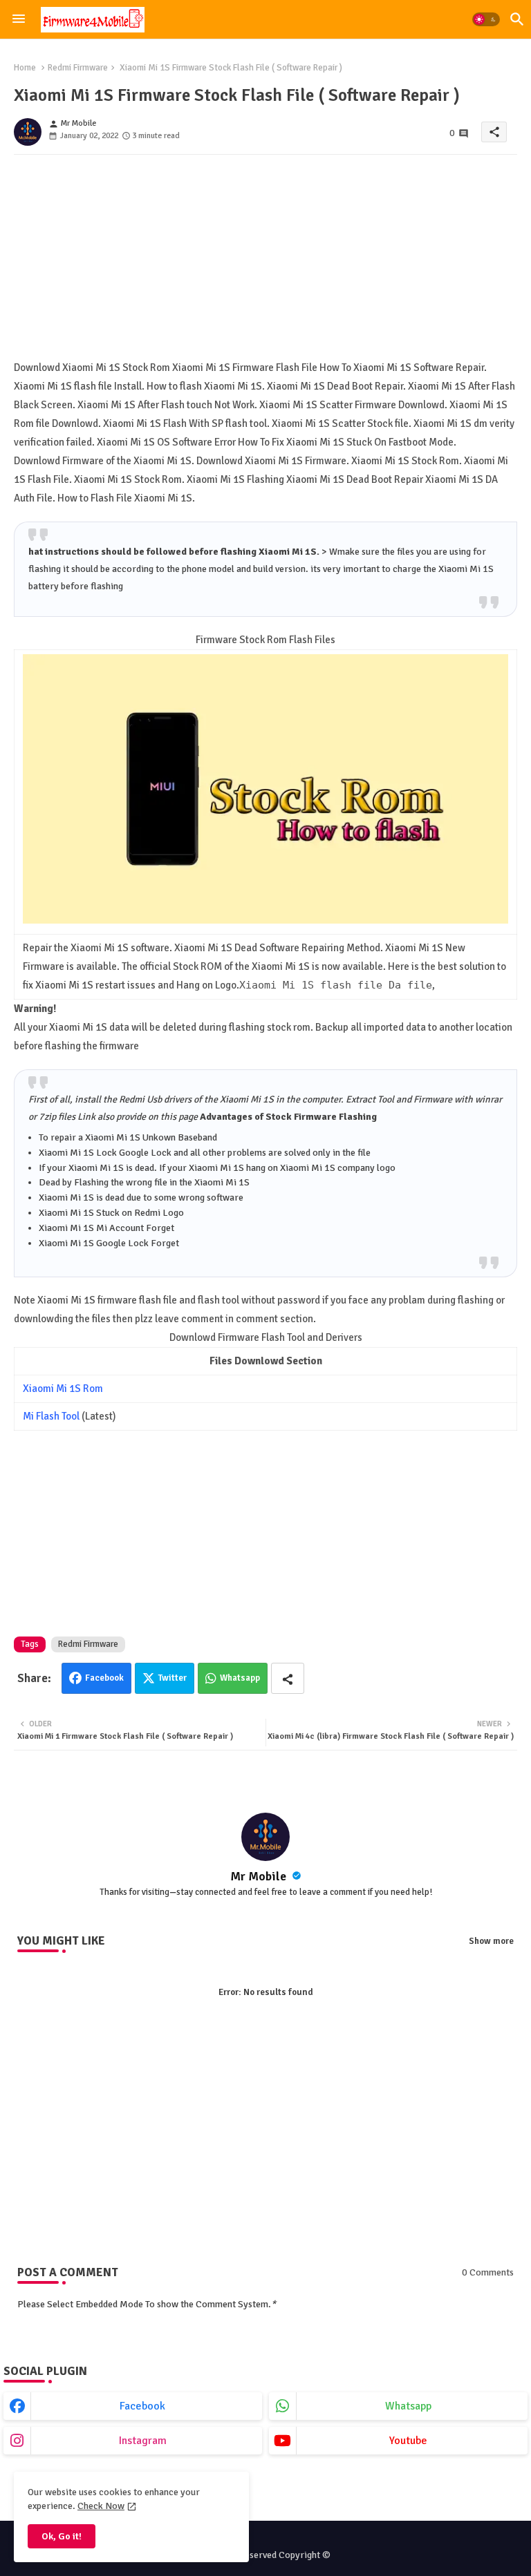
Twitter (173, 1678)
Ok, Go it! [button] (62, 2536)
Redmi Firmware (78, 68)
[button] (486, 19)
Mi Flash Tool (51, 1416)
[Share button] (288, 1678)
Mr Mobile (260, 1876)
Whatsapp (240, 1678)
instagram (143, 2441)
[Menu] (19, 19)
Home (25, 68)
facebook (142, 2406)
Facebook (104, 1678)
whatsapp (408, 2406)
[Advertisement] (265, 262)
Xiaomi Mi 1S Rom (63, 1389)
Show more (491, 1941)
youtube (408, 2441)
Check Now (101, 2506)
